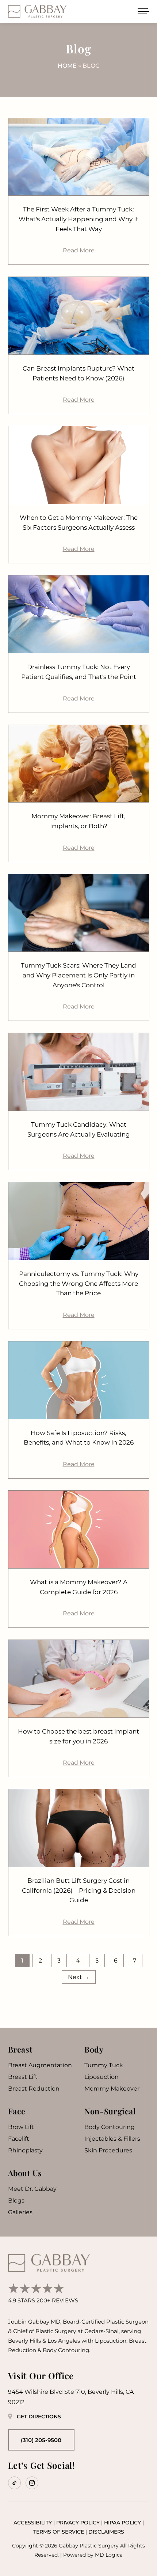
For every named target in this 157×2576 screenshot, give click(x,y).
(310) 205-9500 (41, 2440)
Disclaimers (106, 2532)
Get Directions (39, 2417)
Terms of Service (59, 2532)
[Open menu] (143, 11)
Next (79, 1977)
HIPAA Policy (122, 2523)
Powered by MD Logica (93, 2555)
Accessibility (33, 2523)
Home (67, 66)
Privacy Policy (78, 2523)
